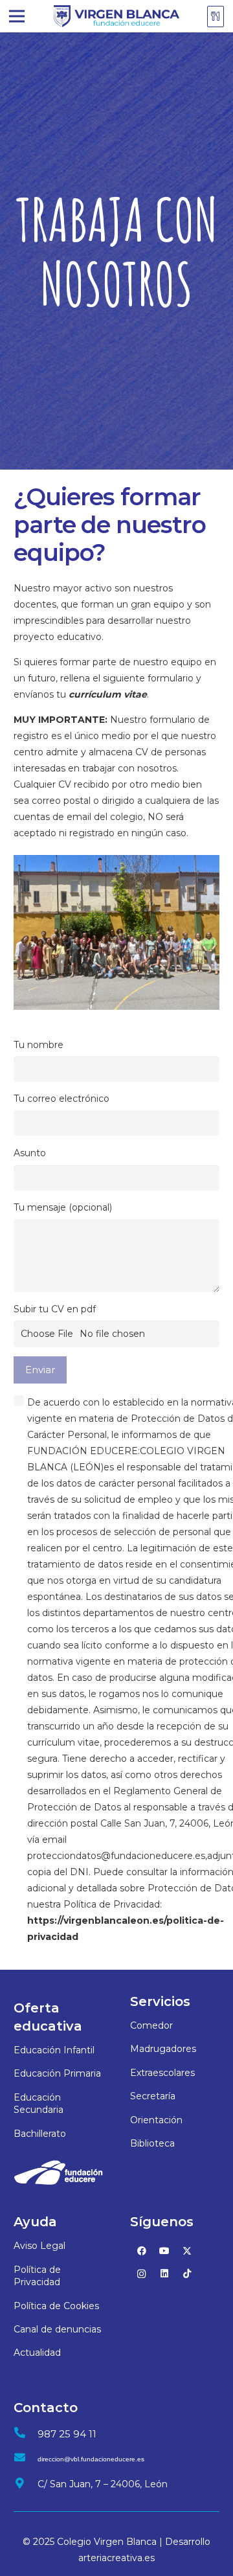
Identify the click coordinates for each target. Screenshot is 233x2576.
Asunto (30, 1153)
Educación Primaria (57, 2073)
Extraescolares (162, 2073)
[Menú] (17, 16)
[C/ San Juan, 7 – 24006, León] (26, 2484)
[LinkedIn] (164, 2274)
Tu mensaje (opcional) (63, 1207)
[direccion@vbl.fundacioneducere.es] (26, 2459)
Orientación (156, 2120)
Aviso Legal (39, 2246)
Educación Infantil (54, 2050)
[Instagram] (141, 2274)
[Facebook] (141, 2251)
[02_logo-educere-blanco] (58, 2172)
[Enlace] (217, 16)
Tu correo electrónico (61, 1099)
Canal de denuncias (57, 2329)
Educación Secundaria (39, 2104)
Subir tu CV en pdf (55, 1309)
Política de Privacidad (37, 2276)
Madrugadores (163, 2049)
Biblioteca (152, 2143)
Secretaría (153, 2096)
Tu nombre (39, 1045)
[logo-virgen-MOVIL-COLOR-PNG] (116, 17)
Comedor (151, 2025)
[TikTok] (187, 2274)
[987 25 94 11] (26, 2434)
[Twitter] (187, 2251)
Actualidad (37, 2353)
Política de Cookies (56, 2306)
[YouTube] (164, 2251)
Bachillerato (40, 2134)
